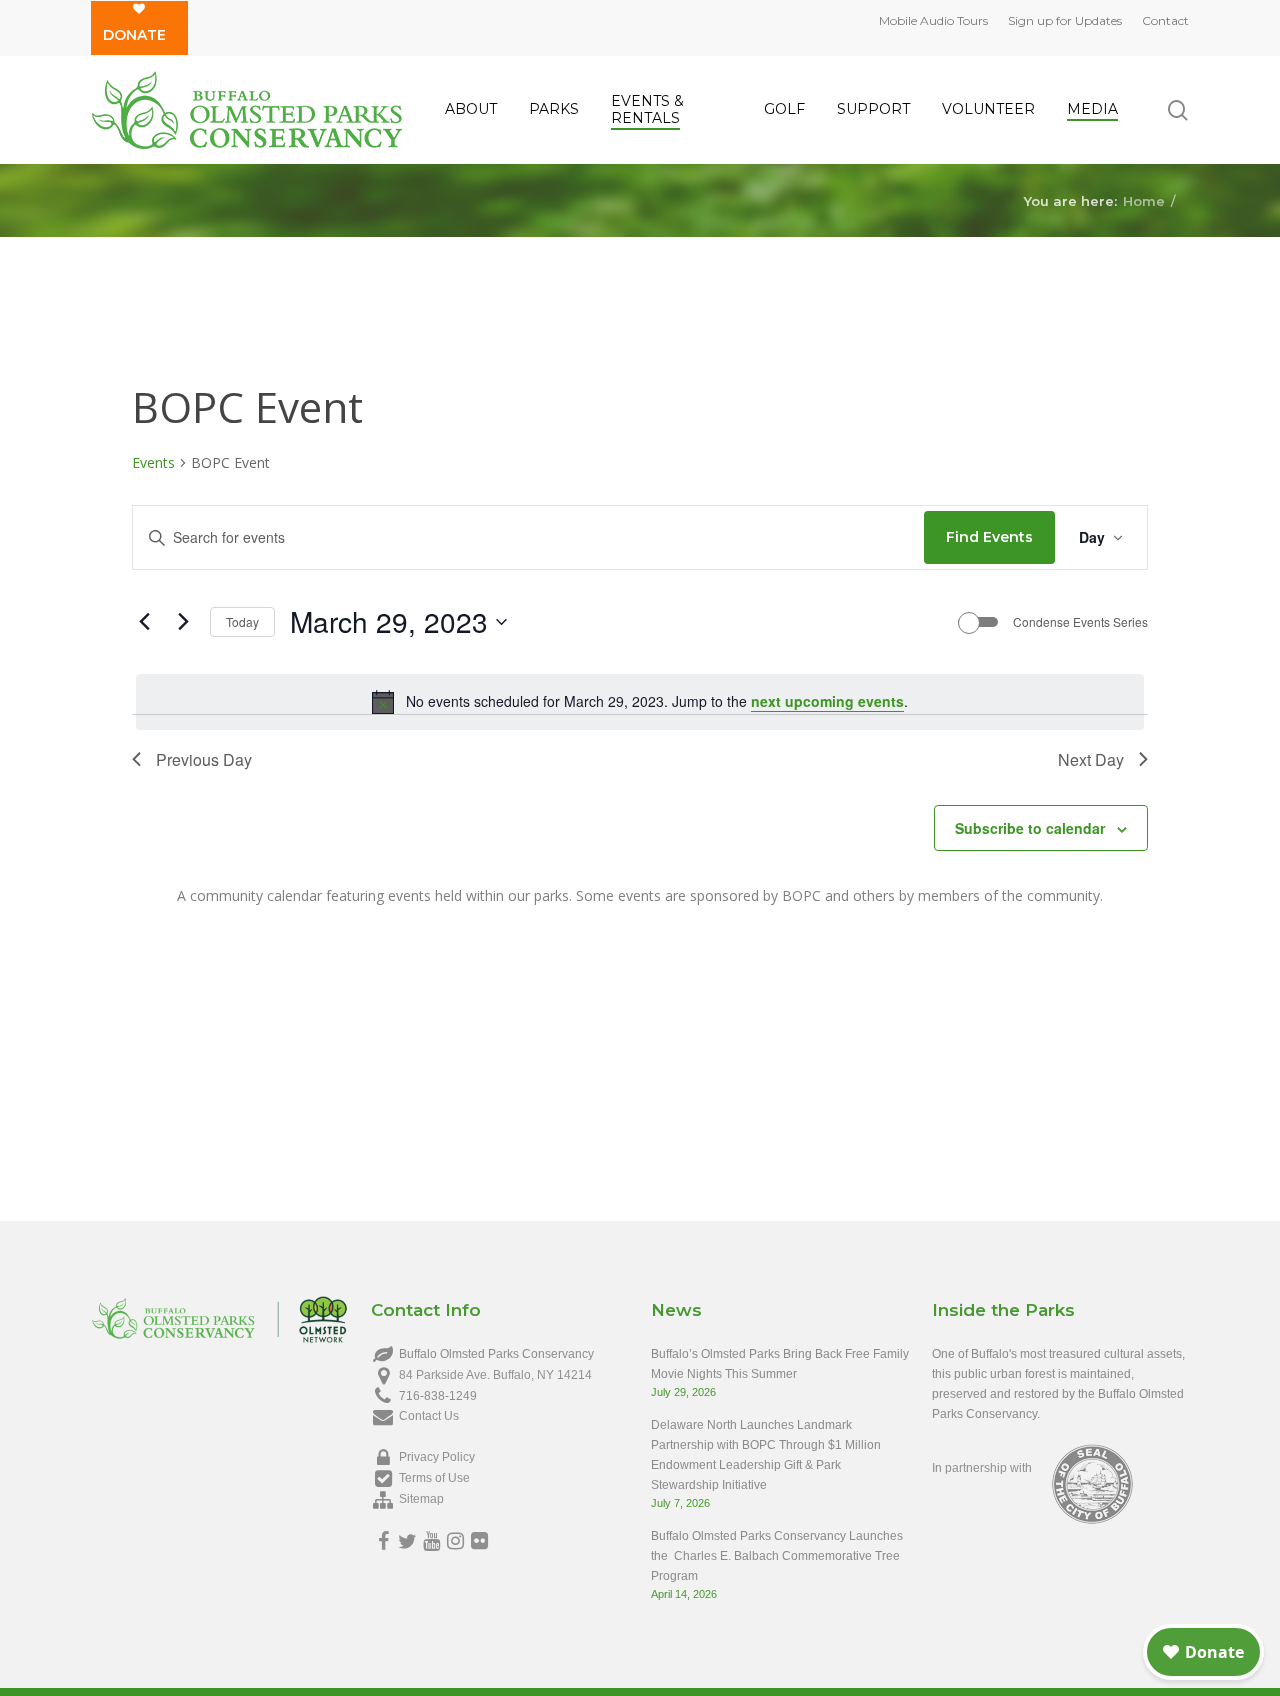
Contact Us (429, 1416)
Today (242, 621)
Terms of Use (434, 1478)
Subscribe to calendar (1030, 828)
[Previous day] (144, 622)
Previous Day (204, 759)
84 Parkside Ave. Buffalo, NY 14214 (495, 1375)
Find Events (989, 537)
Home (1144, 200)
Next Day (1091, 759)
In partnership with (982, 1468)
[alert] (640, 702)
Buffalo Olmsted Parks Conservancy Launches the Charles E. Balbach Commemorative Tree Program (777, 1556)
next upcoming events (827, 701)
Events (153, 462)
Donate (134, 35)
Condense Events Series (1080, 622)
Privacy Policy (437, 1457)
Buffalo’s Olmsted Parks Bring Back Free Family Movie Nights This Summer (780, 1364)
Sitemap (421, 1499)
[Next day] (183, 622)
